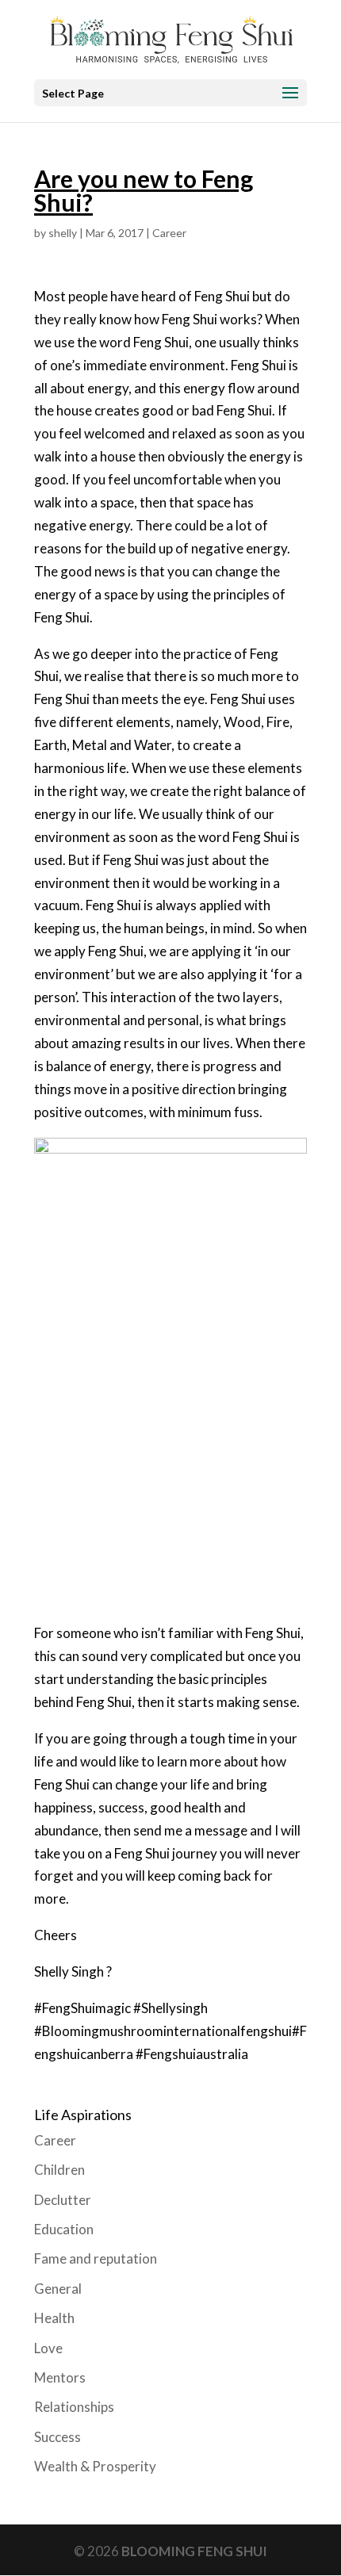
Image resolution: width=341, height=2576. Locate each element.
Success (57, 2437)
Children (59, 2170)
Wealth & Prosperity (95, 2466)
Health (54, 2318)
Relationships (74, 2407)
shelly (63, 233)
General (58, 2289)
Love (48, 2348)
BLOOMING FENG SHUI (194, 2551)
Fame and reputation (96, 2258)
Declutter (63, 2200)
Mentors (60, 2377)
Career (169, 233)
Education (64, 2229)
